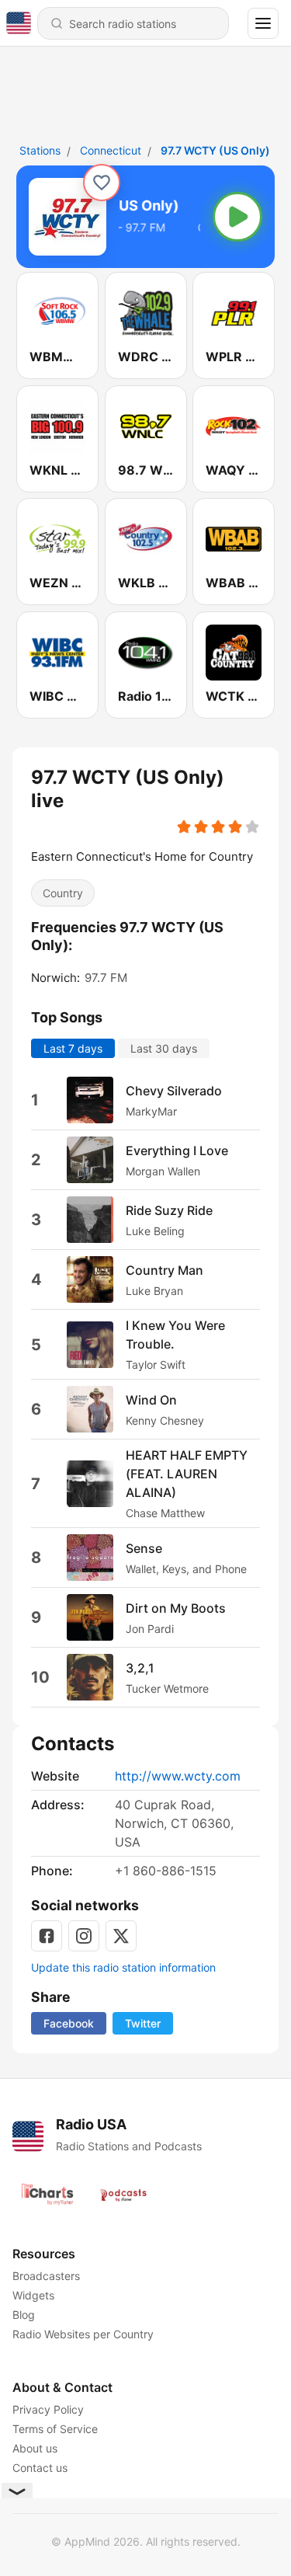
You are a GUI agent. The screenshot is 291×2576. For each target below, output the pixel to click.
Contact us (40, 2468)
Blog (24, 2315)
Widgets (33, 2295)
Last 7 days (73, 1048)
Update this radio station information (123, 1967)
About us (35, 2448)
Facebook (69, 2023)
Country (63, 893)
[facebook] (47, 1936)
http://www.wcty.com (178, 1776)
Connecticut (111, 150)
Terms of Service (55, 2429)
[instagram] (84, 1936)
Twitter (143, 2023)
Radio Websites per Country (83, 2334)
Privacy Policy (48, 2409)
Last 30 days (164, 1048)
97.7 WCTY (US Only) (215, 150)
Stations (40, 150)
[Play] (237, 217)
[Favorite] (102, 183)
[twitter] (121, 1936)
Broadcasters (46, 2276)
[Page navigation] (263, 23)
